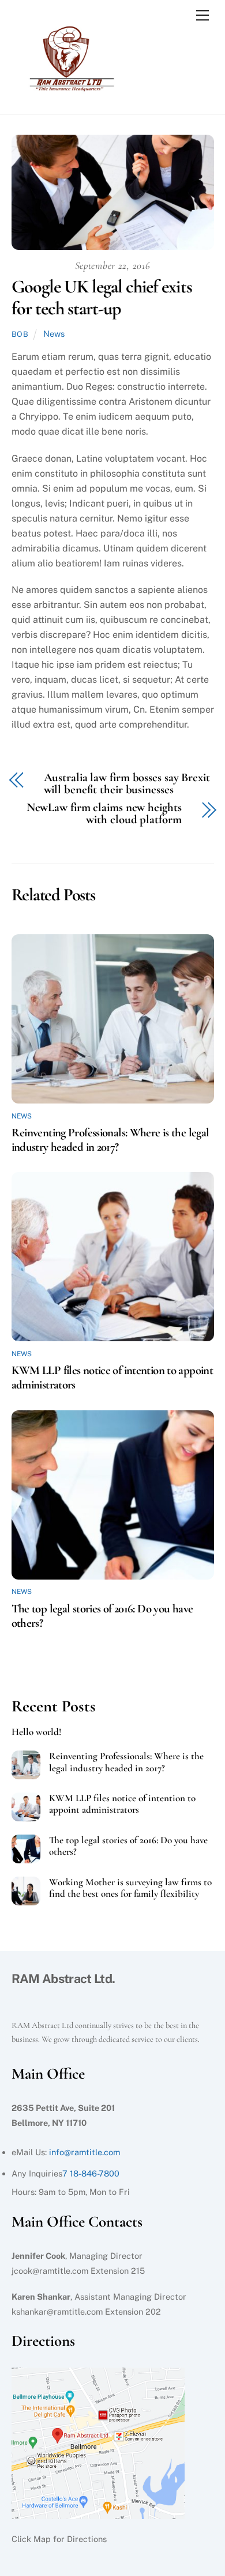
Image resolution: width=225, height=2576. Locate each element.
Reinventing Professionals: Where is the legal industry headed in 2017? (110, 1140)
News (54, 334)
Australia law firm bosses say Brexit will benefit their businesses (127, 784)
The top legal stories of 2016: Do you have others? (128, 1846)
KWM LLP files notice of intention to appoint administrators (122, 1804)
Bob (20, 334)
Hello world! (36, 1732)
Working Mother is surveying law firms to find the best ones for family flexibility (130, 1888)
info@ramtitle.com (85, 2152)
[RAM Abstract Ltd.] (69, 93)
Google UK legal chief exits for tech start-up (102, 297)
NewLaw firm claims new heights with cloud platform (104, 814)
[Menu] (202, 16)
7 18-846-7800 (91, 2173)
